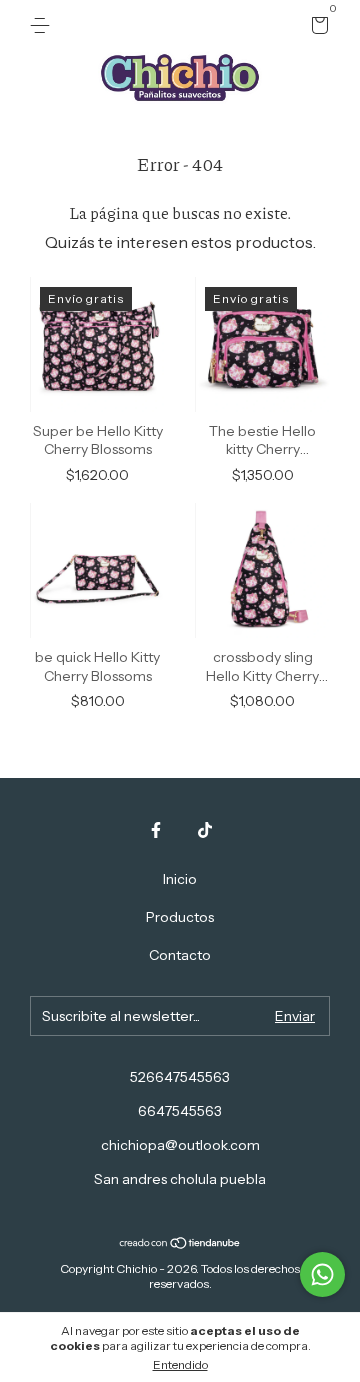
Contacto (180, 955)
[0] (316, 28)
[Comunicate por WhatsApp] (322, 1274)
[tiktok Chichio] (205, 830)
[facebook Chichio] (156, 830)
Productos (180, 917)
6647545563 (180, 1111)
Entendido (180, 1364)
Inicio (180, 879)
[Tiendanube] (180, 1243)
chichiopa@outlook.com (180, 1145)
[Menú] (43, 26)
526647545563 (180, 1077)
